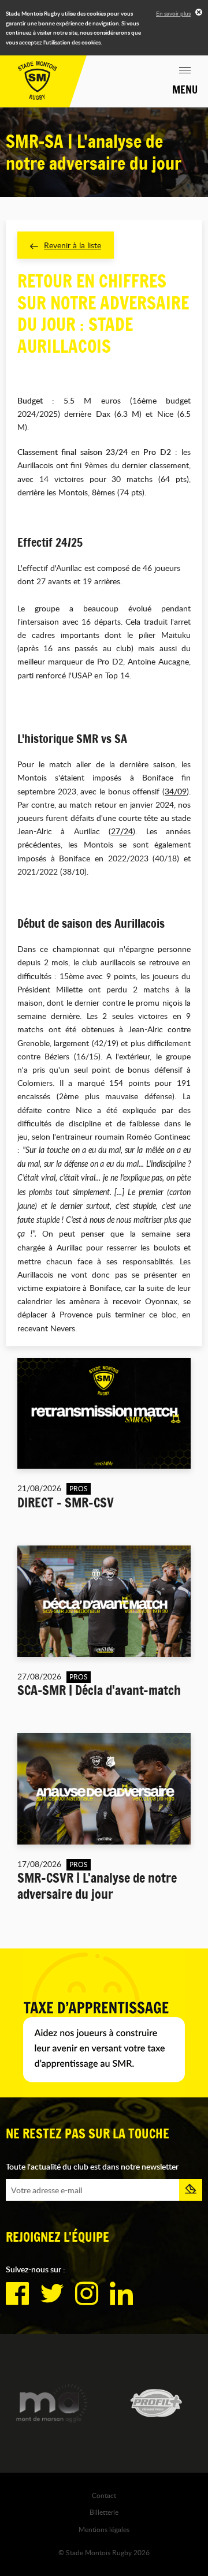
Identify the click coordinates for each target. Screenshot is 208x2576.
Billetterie (104, 2512)
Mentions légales (104, 2529)
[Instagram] (87, 2294)
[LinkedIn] (121, 2294)
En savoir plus (173, 13)
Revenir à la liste (73, 245)
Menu (185, 89)
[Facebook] (17, 2294)
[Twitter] (52, 2294)
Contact (104, 2495)
